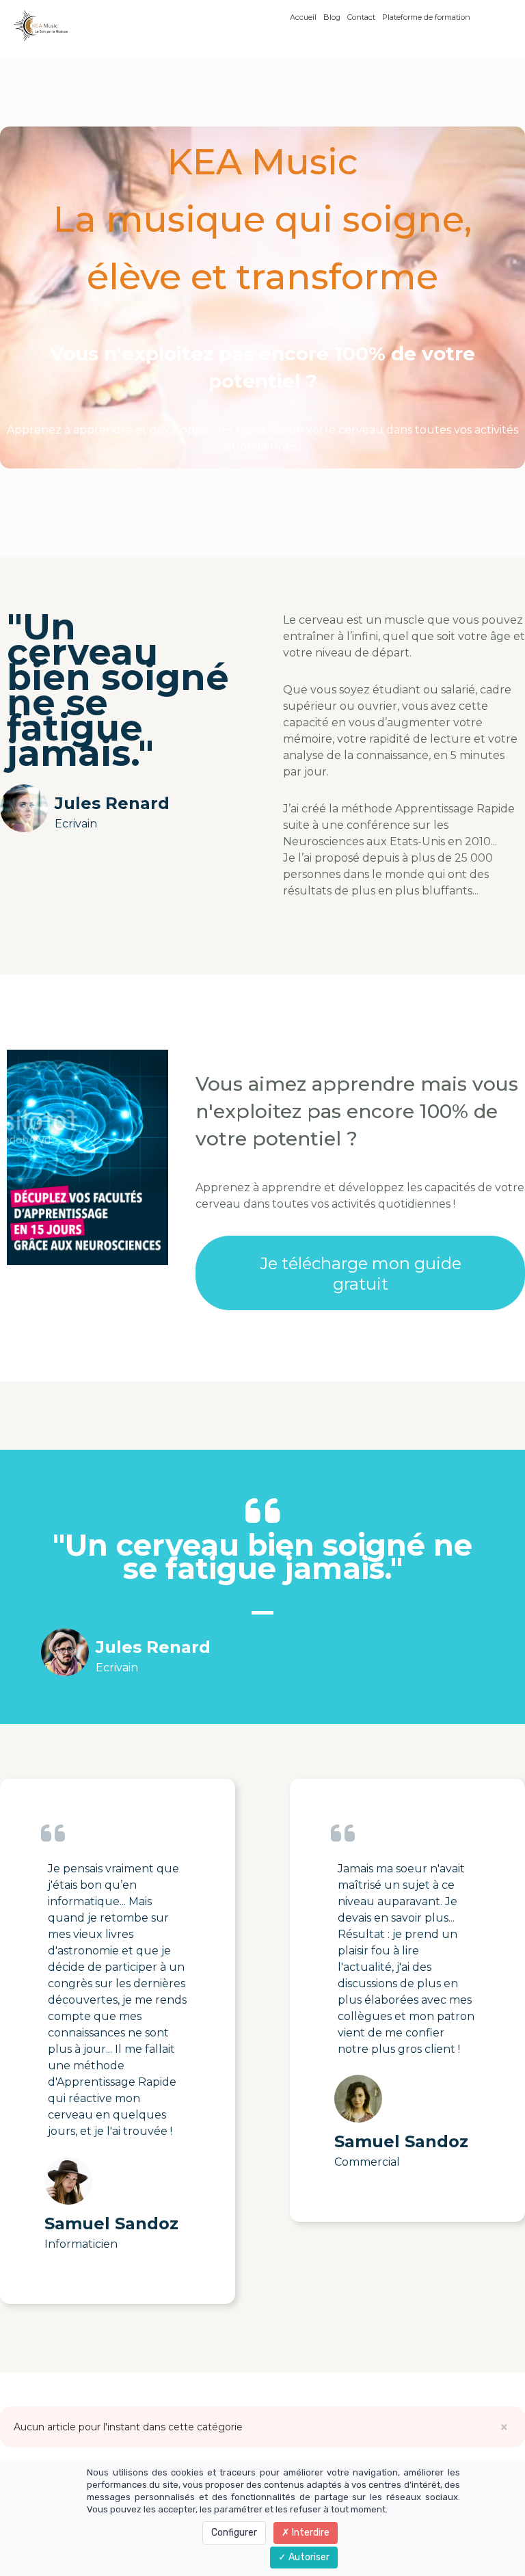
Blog (332, 17)
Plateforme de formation (426, 17)
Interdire (310, 2533)
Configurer (234, 2533)
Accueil (303, 17)
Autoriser (308, 2557)
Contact (361, 17)
